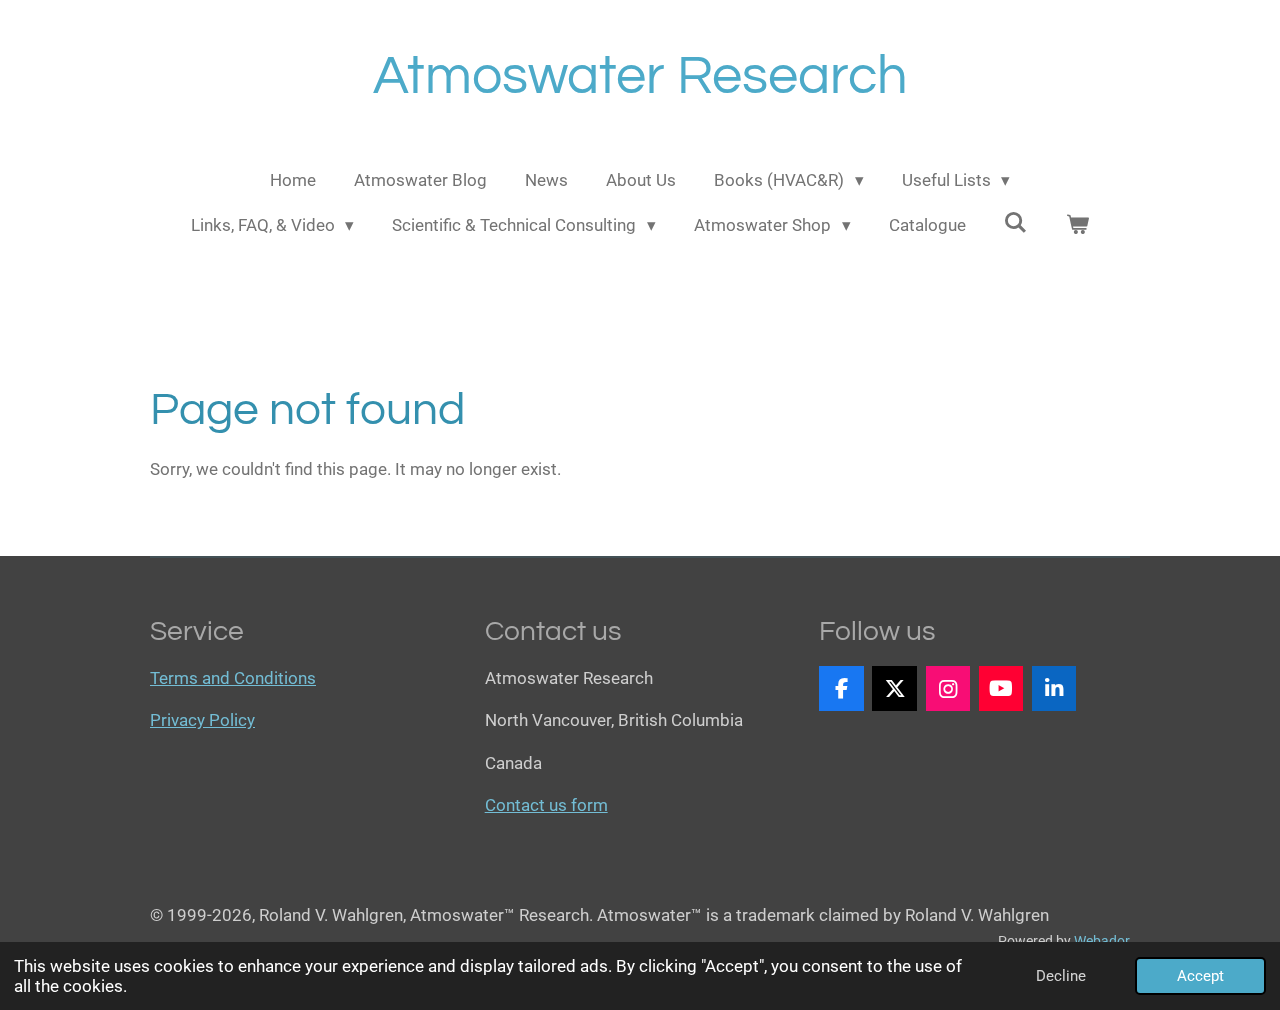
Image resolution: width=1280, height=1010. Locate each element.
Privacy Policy (202, 720)
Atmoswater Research (640, 76)
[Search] (1016, 223)
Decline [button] (1061, 976)
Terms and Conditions (233, 678)
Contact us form (546, 805)
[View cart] (1078, 226)
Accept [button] (1200, 976)
